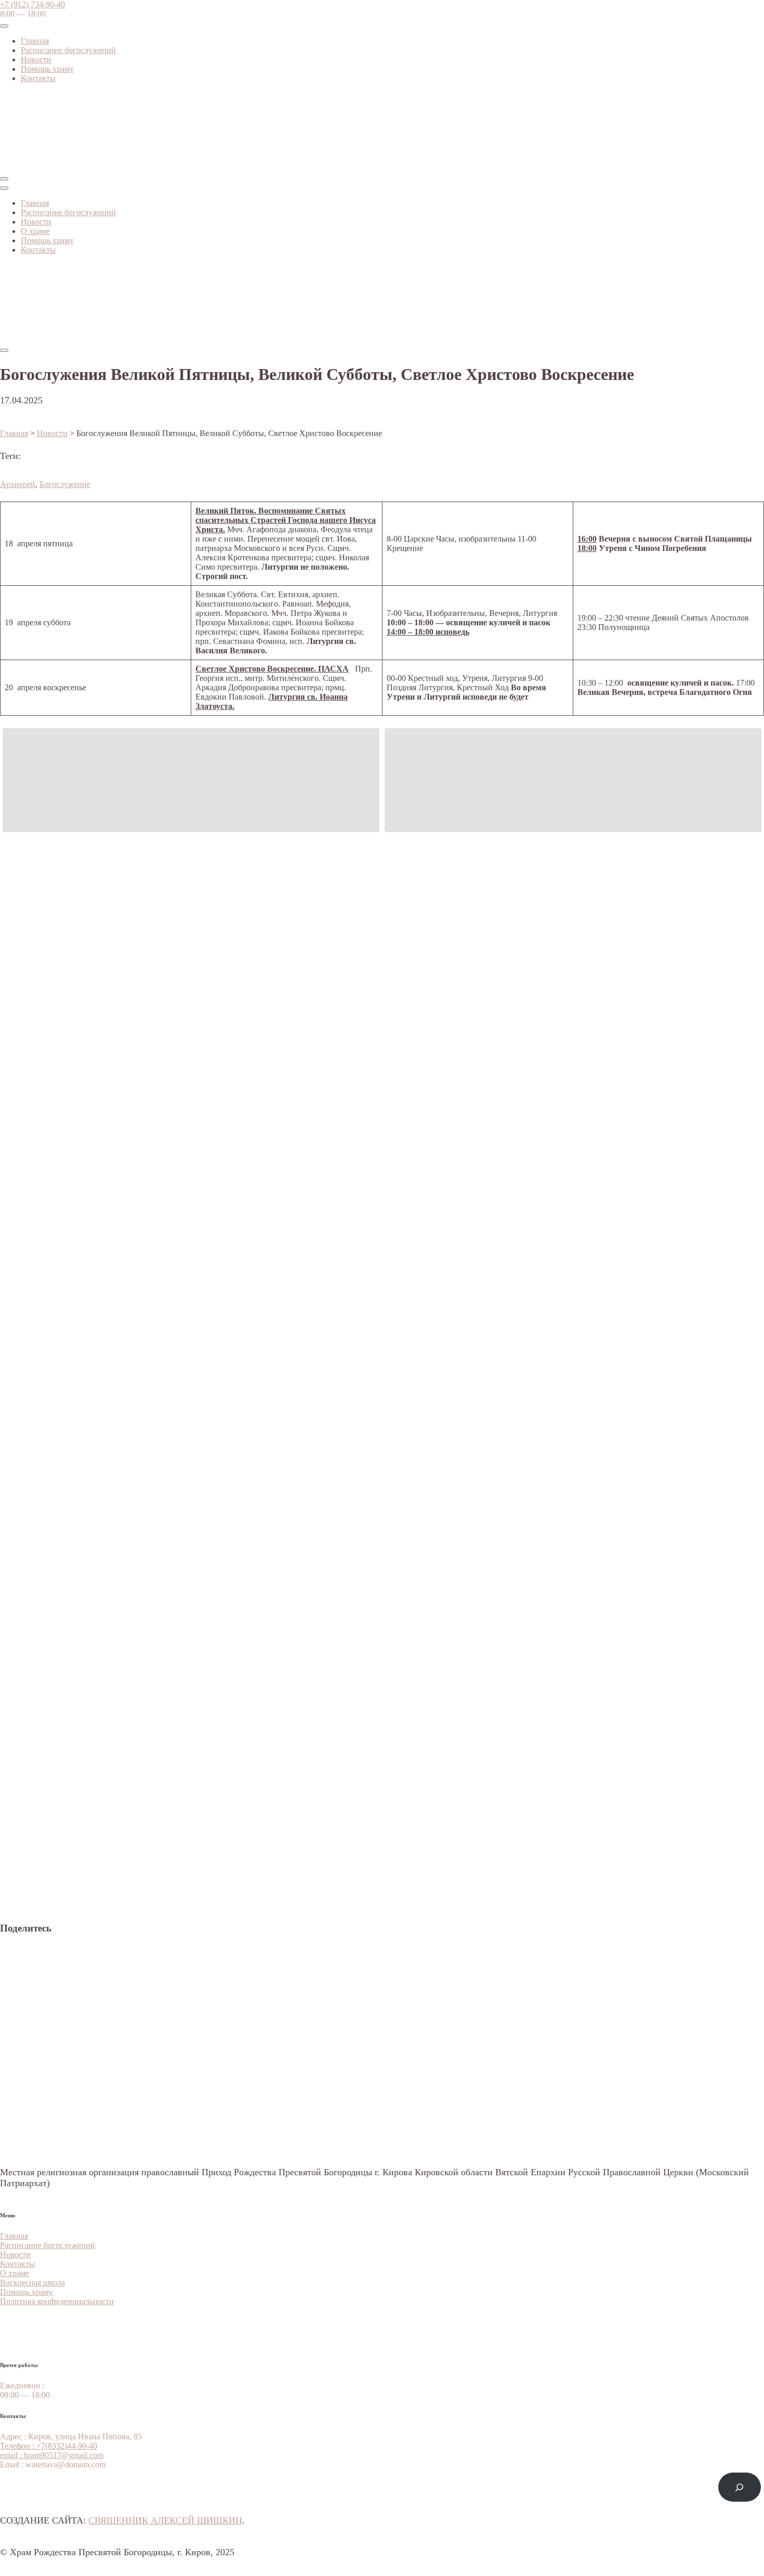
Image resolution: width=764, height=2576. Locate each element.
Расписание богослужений (68, 50)
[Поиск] (740, 2487)
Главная (35, 41)
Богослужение (65, 484)
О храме (35, 231)
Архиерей (18, 484)
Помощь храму (47, 69)
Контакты (38, 78)
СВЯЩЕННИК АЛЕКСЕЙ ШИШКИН (165, 2520)
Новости (36, 60)
